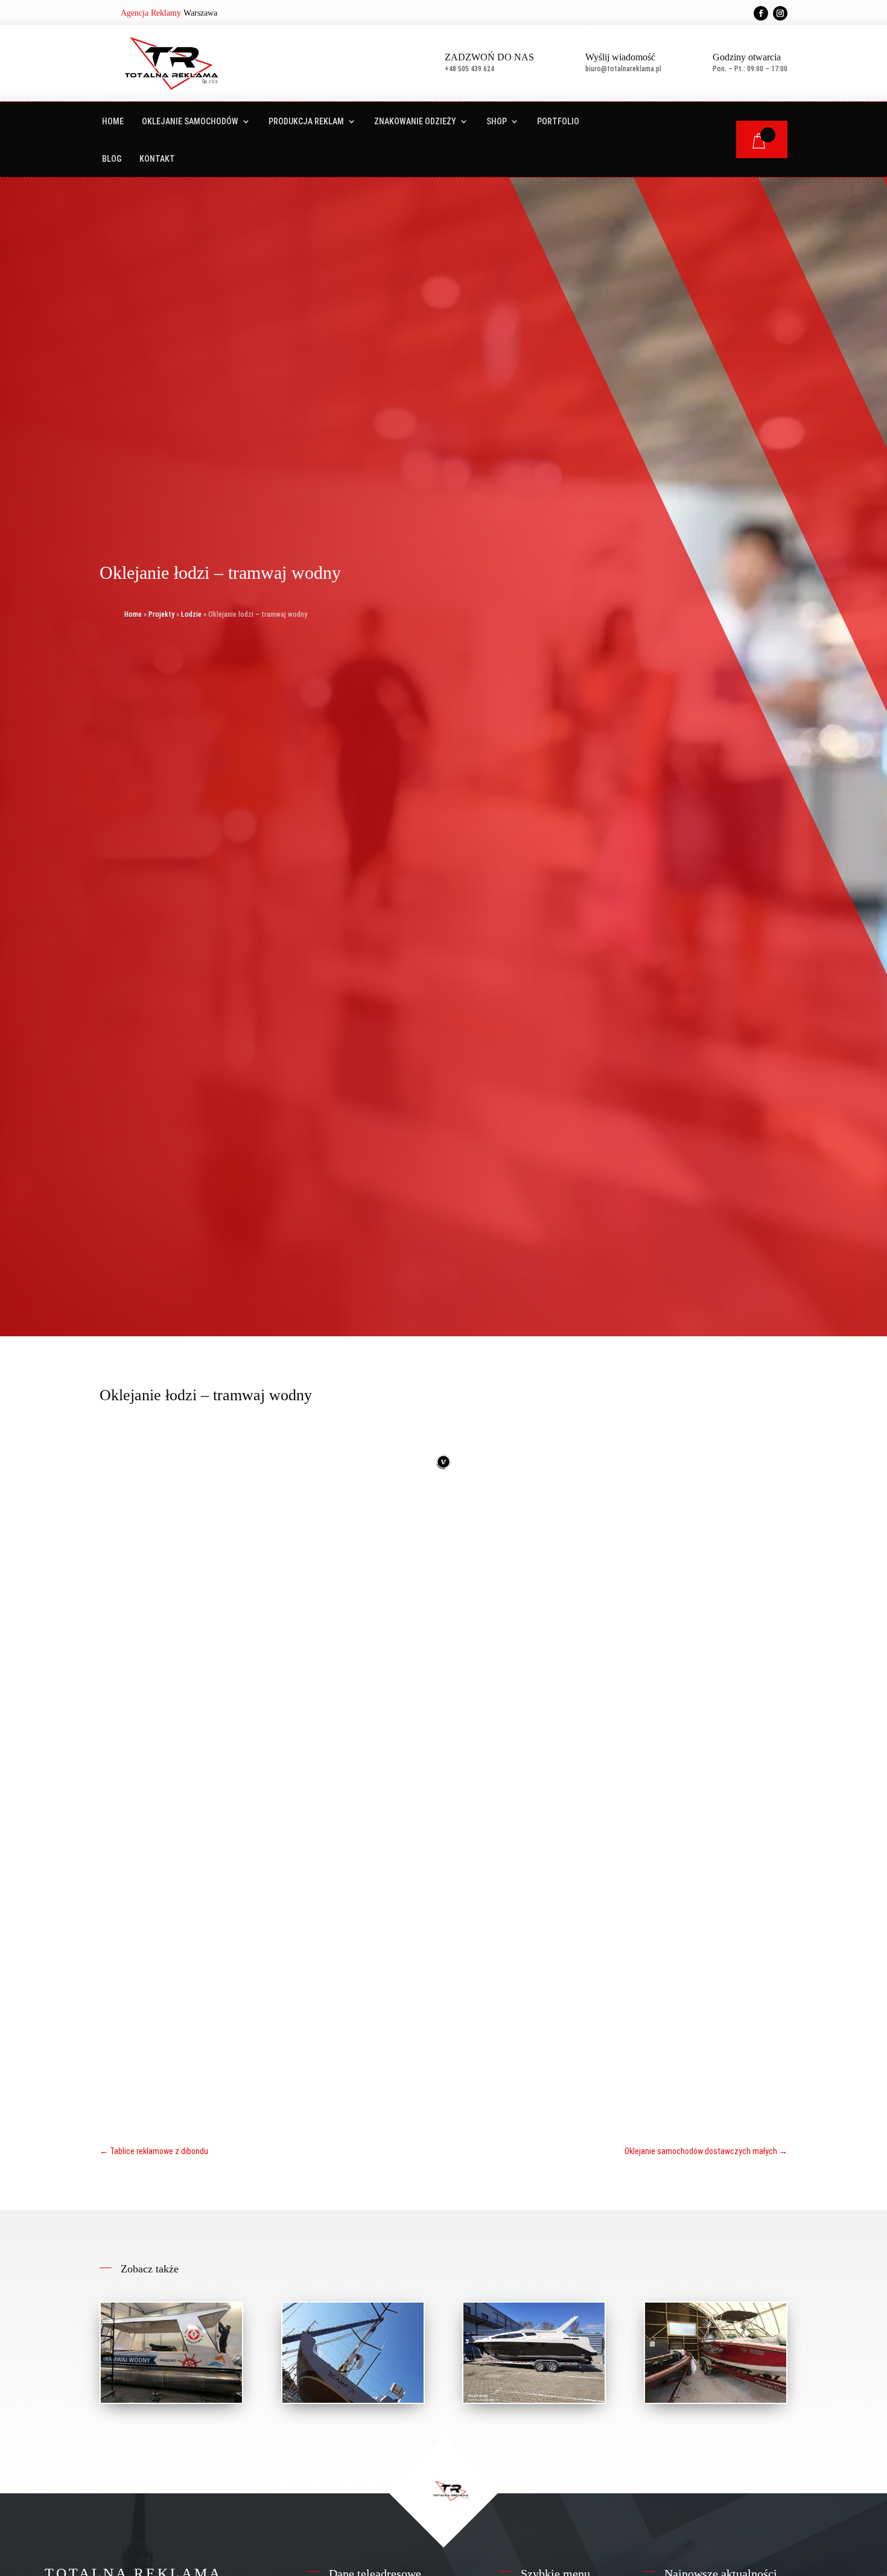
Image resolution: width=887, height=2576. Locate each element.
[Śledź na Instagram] (780, 13)
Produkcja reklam (306, 122)
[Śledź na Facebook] (761, 13)
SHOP (497, 122)
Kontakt (157, 159)
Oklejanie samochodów (190, 122)
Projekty (161, 614)
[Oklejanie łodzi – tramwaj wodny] (171, 2353)
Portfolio (558, 122)
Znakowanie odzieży (415, 122)
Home (113, 122)
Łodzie (191, 614)
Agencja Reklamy (151, 13)
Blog (112, 159)
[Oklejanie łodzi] (353, 2353)
